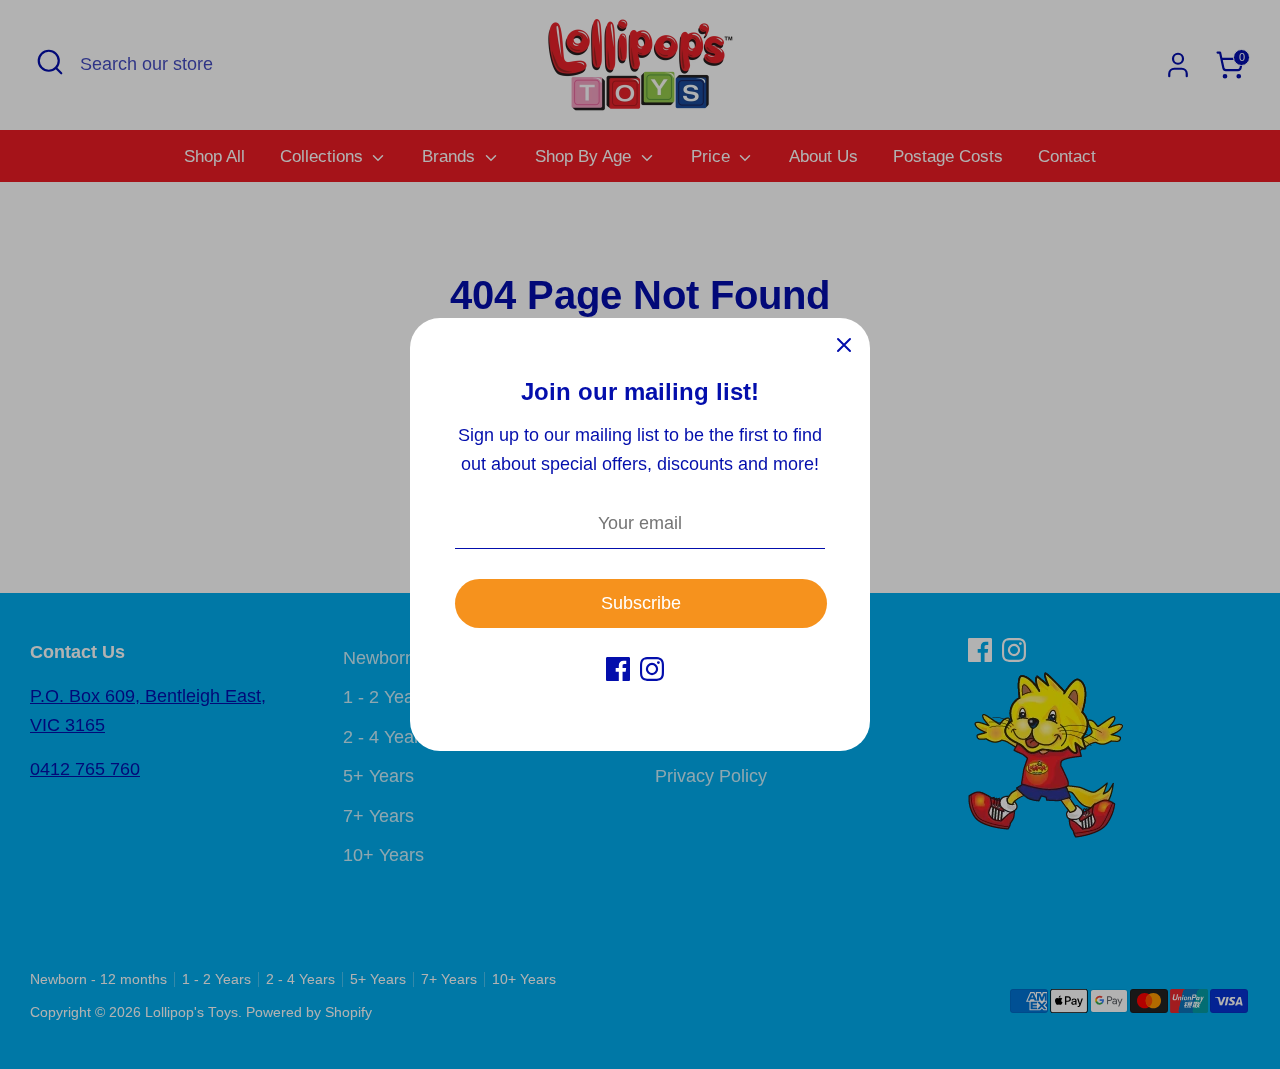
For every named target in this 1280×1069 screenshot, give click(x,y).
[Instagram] (652, 669)
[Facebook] (618, 669)
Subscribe (641, 603)
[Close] (844, 344)
